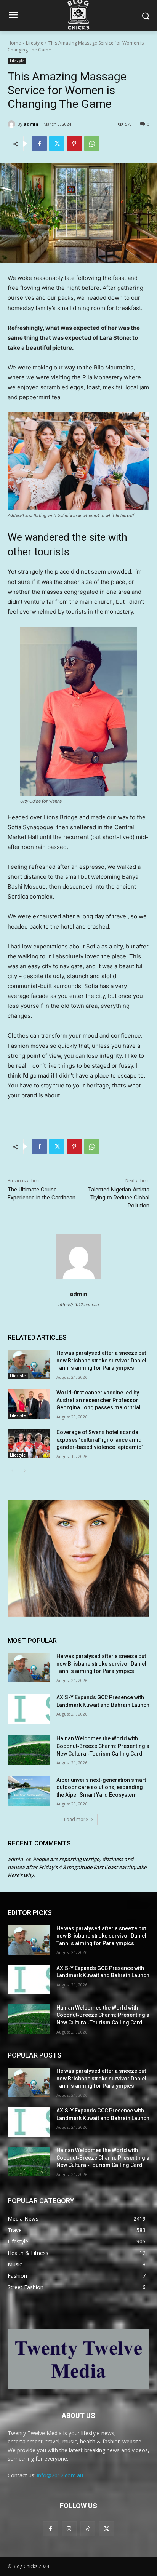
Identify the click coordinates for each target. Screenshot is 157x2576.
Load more (76, 1819)
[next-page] (25, 1471)
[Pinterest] (74, 144)
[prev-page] (12, 1471)
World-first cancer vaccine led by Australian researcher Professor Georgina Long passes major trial (99, 1400)
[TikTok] (88, 2529)
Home (14, 43)
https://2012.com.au (78, 1305)
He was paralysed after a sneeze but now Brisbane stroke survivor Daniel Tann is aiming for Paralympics (101, 1360)
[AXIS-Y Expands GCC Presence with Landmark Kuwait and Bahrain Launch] (29, 1709)
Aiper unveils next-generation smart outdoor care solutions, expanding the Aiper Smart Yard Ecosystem (101, 1787)
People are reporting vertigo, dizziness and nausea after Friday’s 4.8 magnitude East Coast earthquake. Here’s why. (78, 1867)
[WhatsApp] (92, 144)
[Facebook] (39, 144)
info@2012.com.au (60, 2475)
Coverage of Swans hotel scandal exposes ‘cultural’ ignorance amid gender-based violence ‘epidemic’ (99, 1440)
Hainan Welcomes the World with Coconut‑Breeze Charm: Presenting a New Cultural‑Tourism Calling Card (103, 1746)
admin (31, 124)
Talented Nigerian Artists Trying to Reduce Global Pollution (119, 1198)
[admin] (13, 124)
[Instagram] (69, 2529)
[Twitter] (57, 144)
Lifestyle (35, 43)
